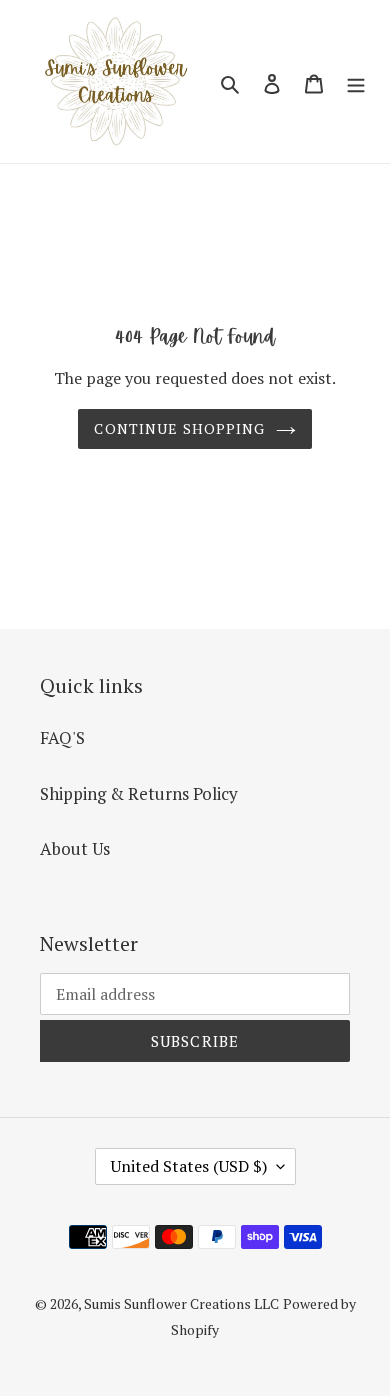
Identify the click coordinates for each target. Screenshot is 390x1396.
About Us (75, 848)
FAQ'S (62, 737)
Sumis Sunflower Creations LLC (181, 1303)
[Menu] (356, 82)
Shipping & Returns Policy (139, 793)
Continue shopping (179, 428)
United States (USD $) (189, 1166)
